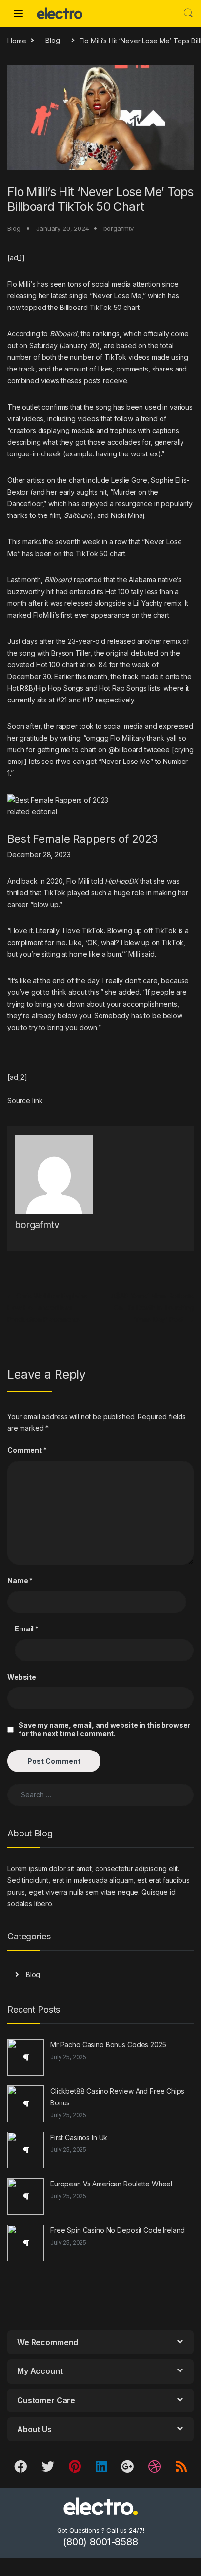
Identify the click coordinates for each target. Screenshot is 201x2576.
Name (20, 1580)
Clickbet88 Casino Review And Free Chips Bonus (117, 2097)
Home (17, 40)
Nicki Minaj (127, 515)
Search (188, 13)
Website (22, 1677)
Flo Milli (19, 284)
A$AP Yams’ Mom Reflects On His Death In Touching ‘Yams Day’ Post (152, 1308)
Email (27, 1629)
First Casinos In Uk (79, 2137)
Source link (25, 1101)
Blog (52, 40)
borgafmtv (119, 228)
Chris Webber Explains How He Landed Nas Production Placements (47, 1308)
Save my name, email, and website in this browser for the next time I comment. (104, 1729)
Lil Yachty (148, 603)
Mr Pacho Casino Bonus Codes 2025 (108, 2045)
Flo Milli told (102, 881)
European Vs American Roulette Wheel (111, 2184)
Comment (27, 1450)
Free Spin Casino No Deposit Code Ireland (117, 2230)
